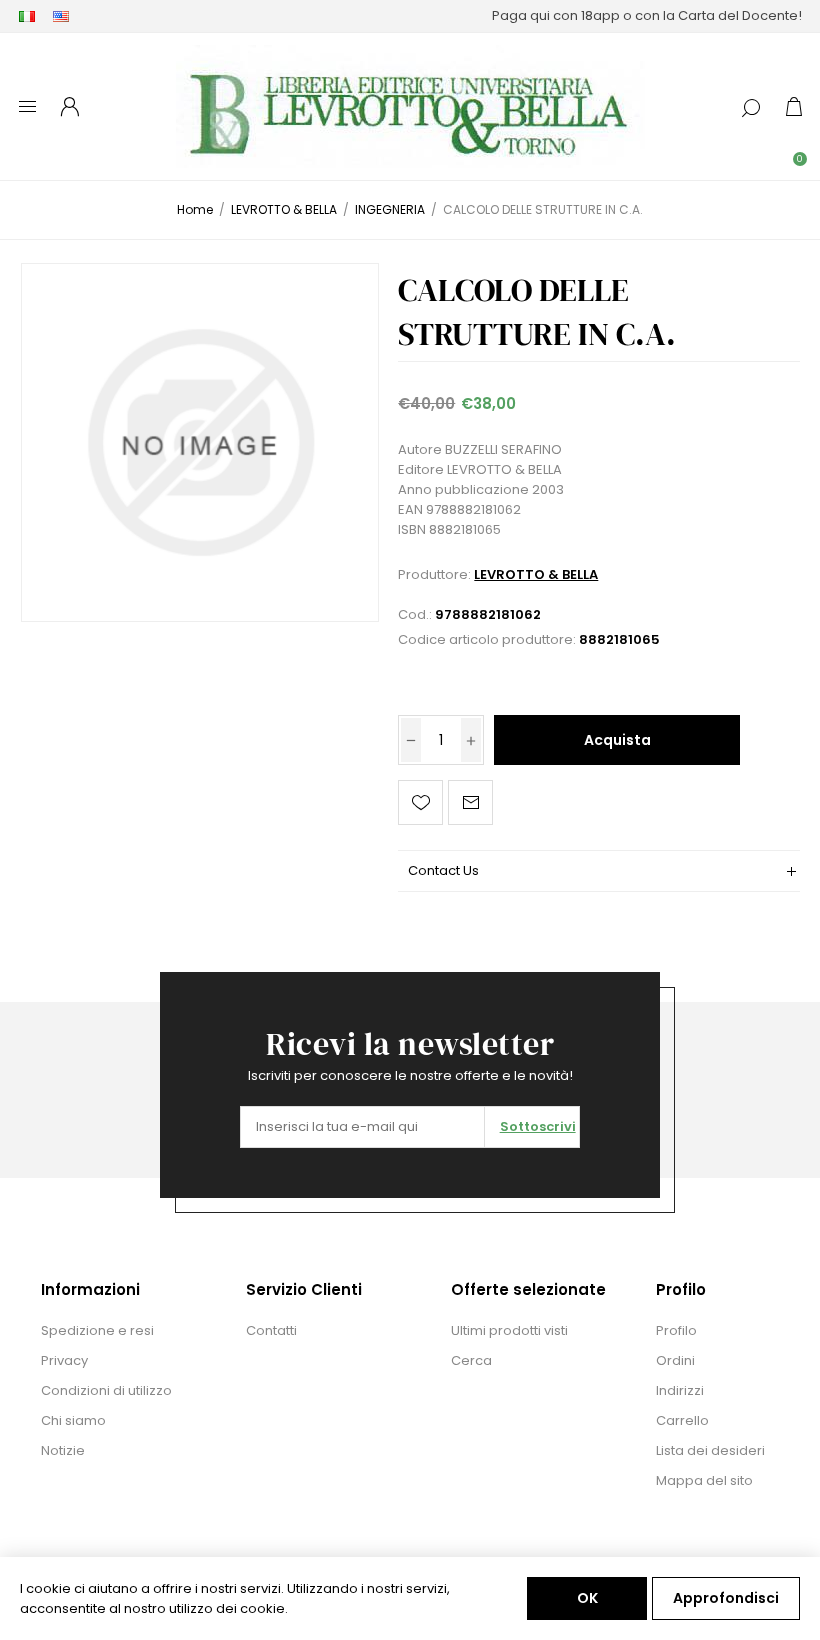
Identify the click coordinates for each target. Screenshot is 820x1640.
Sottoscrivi (538, 1126)
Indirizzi (680, 1390)
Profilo (676, 1330)
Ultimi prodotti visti (509, 1330)
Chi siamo (73, 1420)
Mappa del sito (704, 1480)
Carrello (682, 1420)
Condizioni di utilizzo (106, 1390)
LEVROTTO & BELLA (536, 574)
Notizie (63, 1450)
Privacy (64, 1360)
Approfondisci (726, 1598)
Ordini (675, 1360)
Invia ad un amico (470, 802)
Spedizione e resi (97, 1330)
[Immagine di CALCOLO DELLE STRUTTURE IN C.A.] (200, 442)
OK (587, 1598)
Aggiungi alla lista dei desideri (420, 802)
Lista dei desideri (710, 1450)
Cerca (471, 1360)
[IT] (27, 16)
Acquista (617, 740)
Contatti (271, 1330)
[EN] (61, 16)
